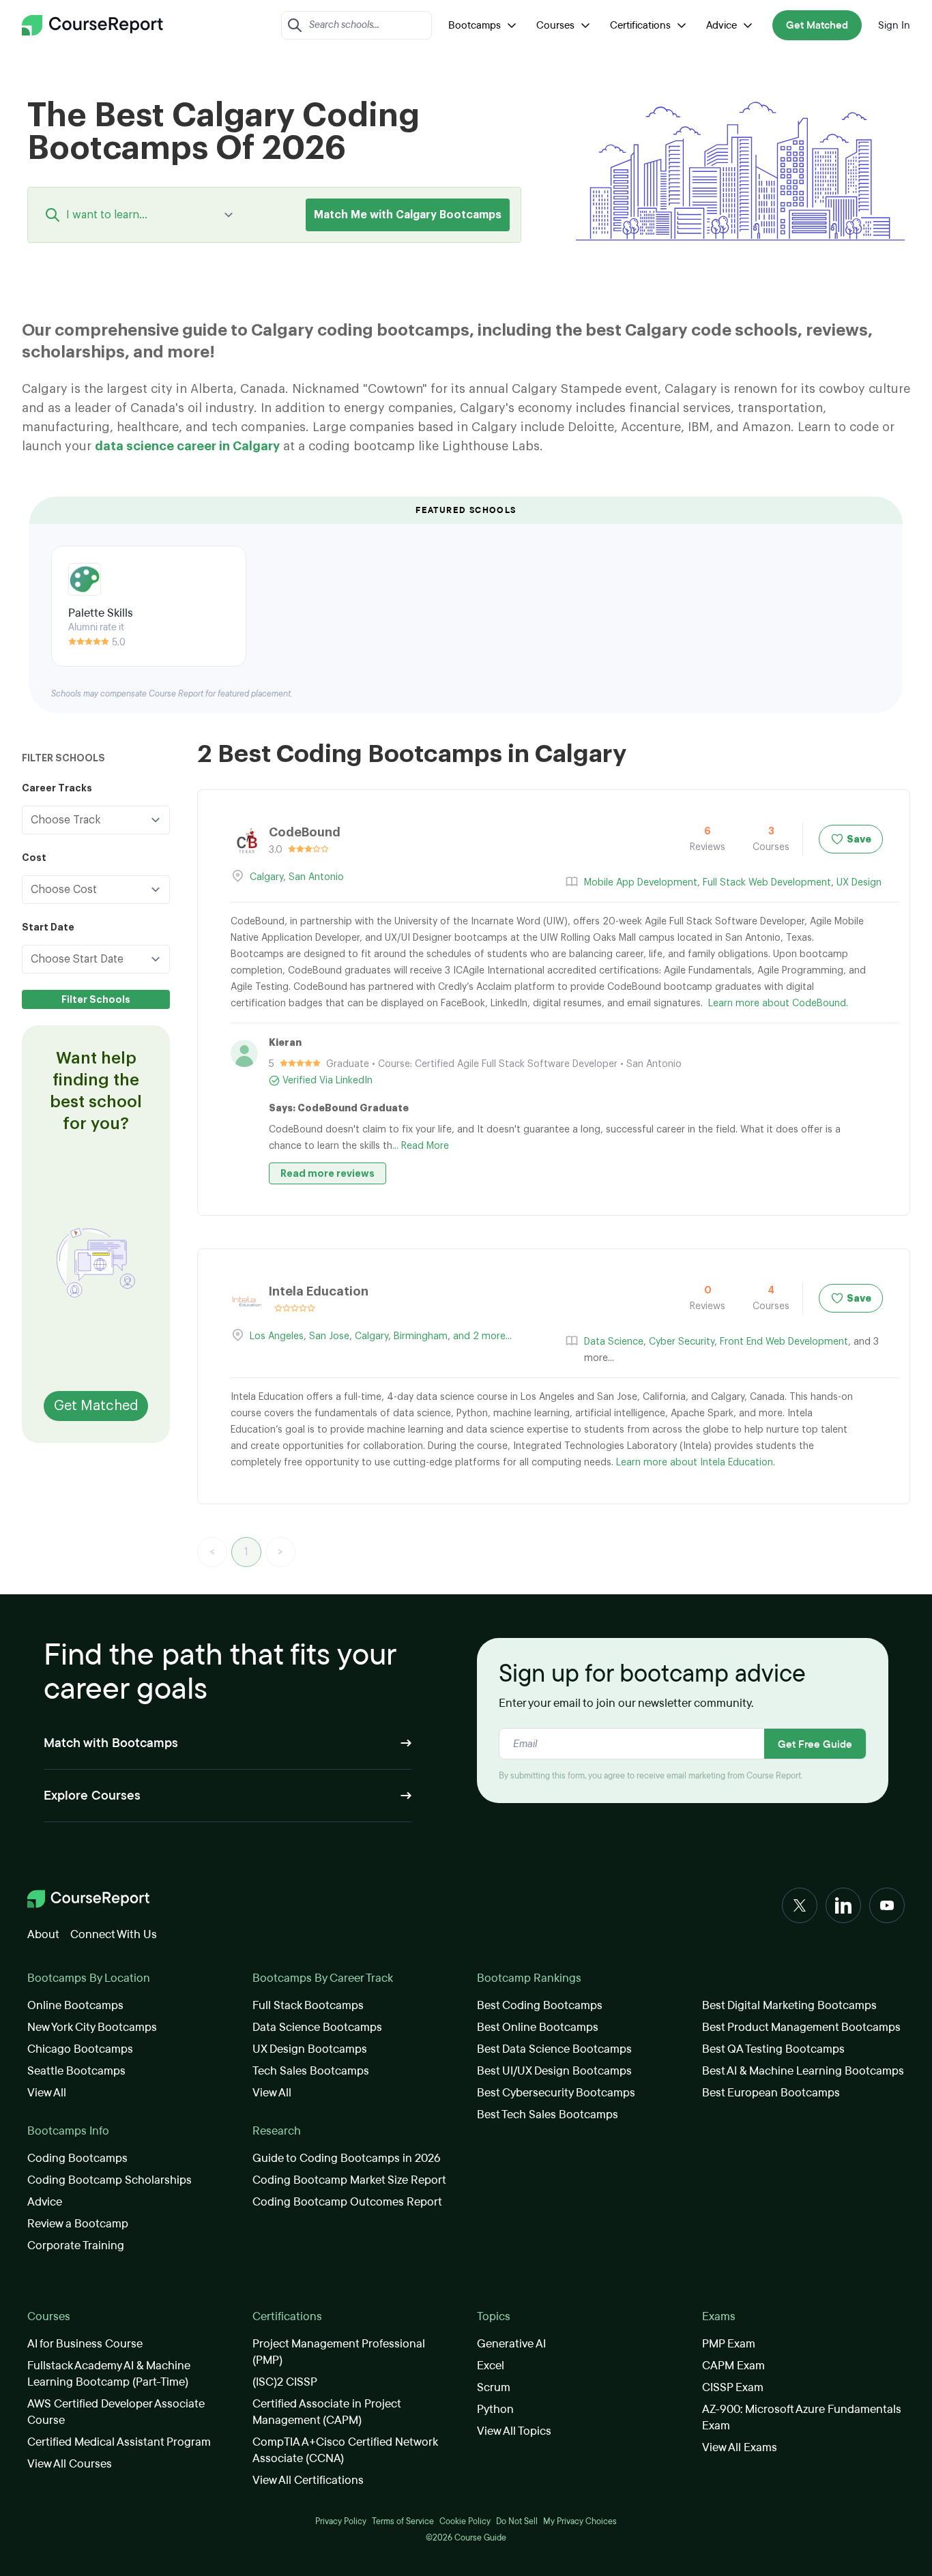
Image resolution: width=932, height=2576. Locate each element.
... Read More (421, 1146)
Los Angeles (277, 1336)
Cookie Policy (465, 2521)
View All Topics (514, 2431)
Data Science (614, 1342)
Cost (34, 858)
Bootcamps (475, 25)
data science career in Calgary (187, 446)
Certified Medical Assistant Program (119, 2442)
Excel (491, 2366)
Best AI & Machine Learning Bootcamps (803, 2071)
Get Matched (817, 25)
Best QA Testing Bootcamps (773, 2049)
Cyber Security (682, 1342)
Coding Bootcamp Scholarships (110, 2180)
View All (47, 2093)
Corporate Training (76, 2245)
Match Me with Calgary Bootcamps (408, 215)
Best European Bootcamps (771, 2093)
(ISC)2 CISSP (285, 2382)
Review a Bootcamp (78, 2224)
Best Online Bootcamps (538, 2027)
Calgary (266, 877)
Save (859, 839)
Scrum (494, 2387)
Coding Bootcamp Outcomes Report (347, 2202)
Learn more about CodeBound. (778, 1004)
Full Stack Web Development (767, 883)
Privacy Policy (341, 2521)
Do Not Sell (517, 2521)
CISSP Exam (733, 2387)
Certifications (640, 25)
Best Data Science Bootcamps (554, 2049)
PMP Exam (729, 2344)
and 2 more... (482, 1336)
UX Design (859, 883)
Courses (555, 25)
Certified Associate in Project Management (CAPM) (326, 2412)
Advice (722, 25)
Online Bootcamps (75, 2005)
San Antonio (316, 877)
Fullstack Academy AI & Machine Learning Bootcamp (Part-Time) (109, 2374)
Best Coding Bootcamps (540, 2005)
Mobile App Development (641, 883)
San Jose (329, 1336)
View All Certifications (308, 2480)
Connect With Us (114, 1934)
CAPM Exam (733, 2366)
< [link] (212, 1552)
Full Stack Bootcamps (308, 2005)
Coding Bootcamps (77, 2158)
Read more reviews (327, 1173)
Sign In (894, 25)
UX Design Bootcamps (310, 2049)
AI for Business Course (85, 2344)
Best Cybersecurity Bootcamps (556, 2093)
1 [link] (246, 1552)
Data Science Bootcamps (317, 2027)
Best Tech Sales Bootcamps (548, 2114)
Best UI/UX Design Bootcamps (554, 2071)
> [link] (280, 1552)
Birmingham (421, 1336)
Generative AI (511, 2344)
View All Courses (70, 2464)
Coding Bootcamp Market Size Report (349, 2180)
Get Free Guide (815, 1744)
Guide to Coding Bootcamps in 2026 (347, 2158)
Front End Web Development (784, 1342)
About (43, 1934)
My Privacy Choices (580, 2521)
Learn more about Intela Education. (696, 1463)
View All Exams (740, 2447)
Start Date (48, 927)
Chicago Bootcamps (80, 2049)
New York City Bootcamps (92, 2027)
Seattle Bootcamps (76, 2071)
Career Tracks (57, 788)
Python (495, 2409)
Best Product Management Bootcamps (801, 2027)
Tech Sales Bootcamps (311, 2071)
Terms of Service (403, 2521)
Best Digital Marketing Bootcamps (789, 2005)
